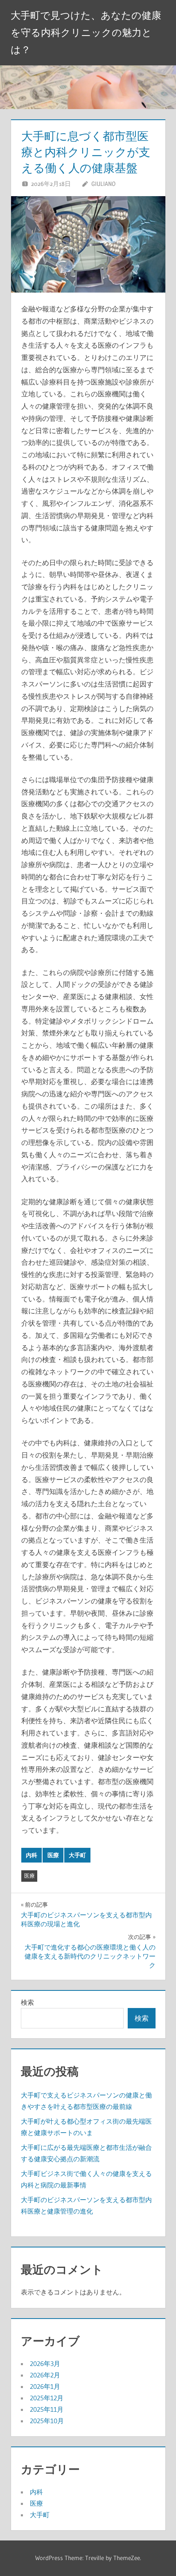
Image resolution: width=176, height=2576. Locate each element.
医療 (53, 1855)
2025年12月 (47, 2398)
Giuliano (103, 184)
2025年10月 (47, 2421)
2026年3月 (45, 2364)
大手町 (77, 1855)
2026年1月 (45, 2386)
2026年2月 (45, 2375)
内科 (32, 1855)
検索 (27, 2002)
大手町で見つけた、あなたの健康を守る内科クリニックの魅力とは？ (86, 32)
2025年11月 (47, 2409)
